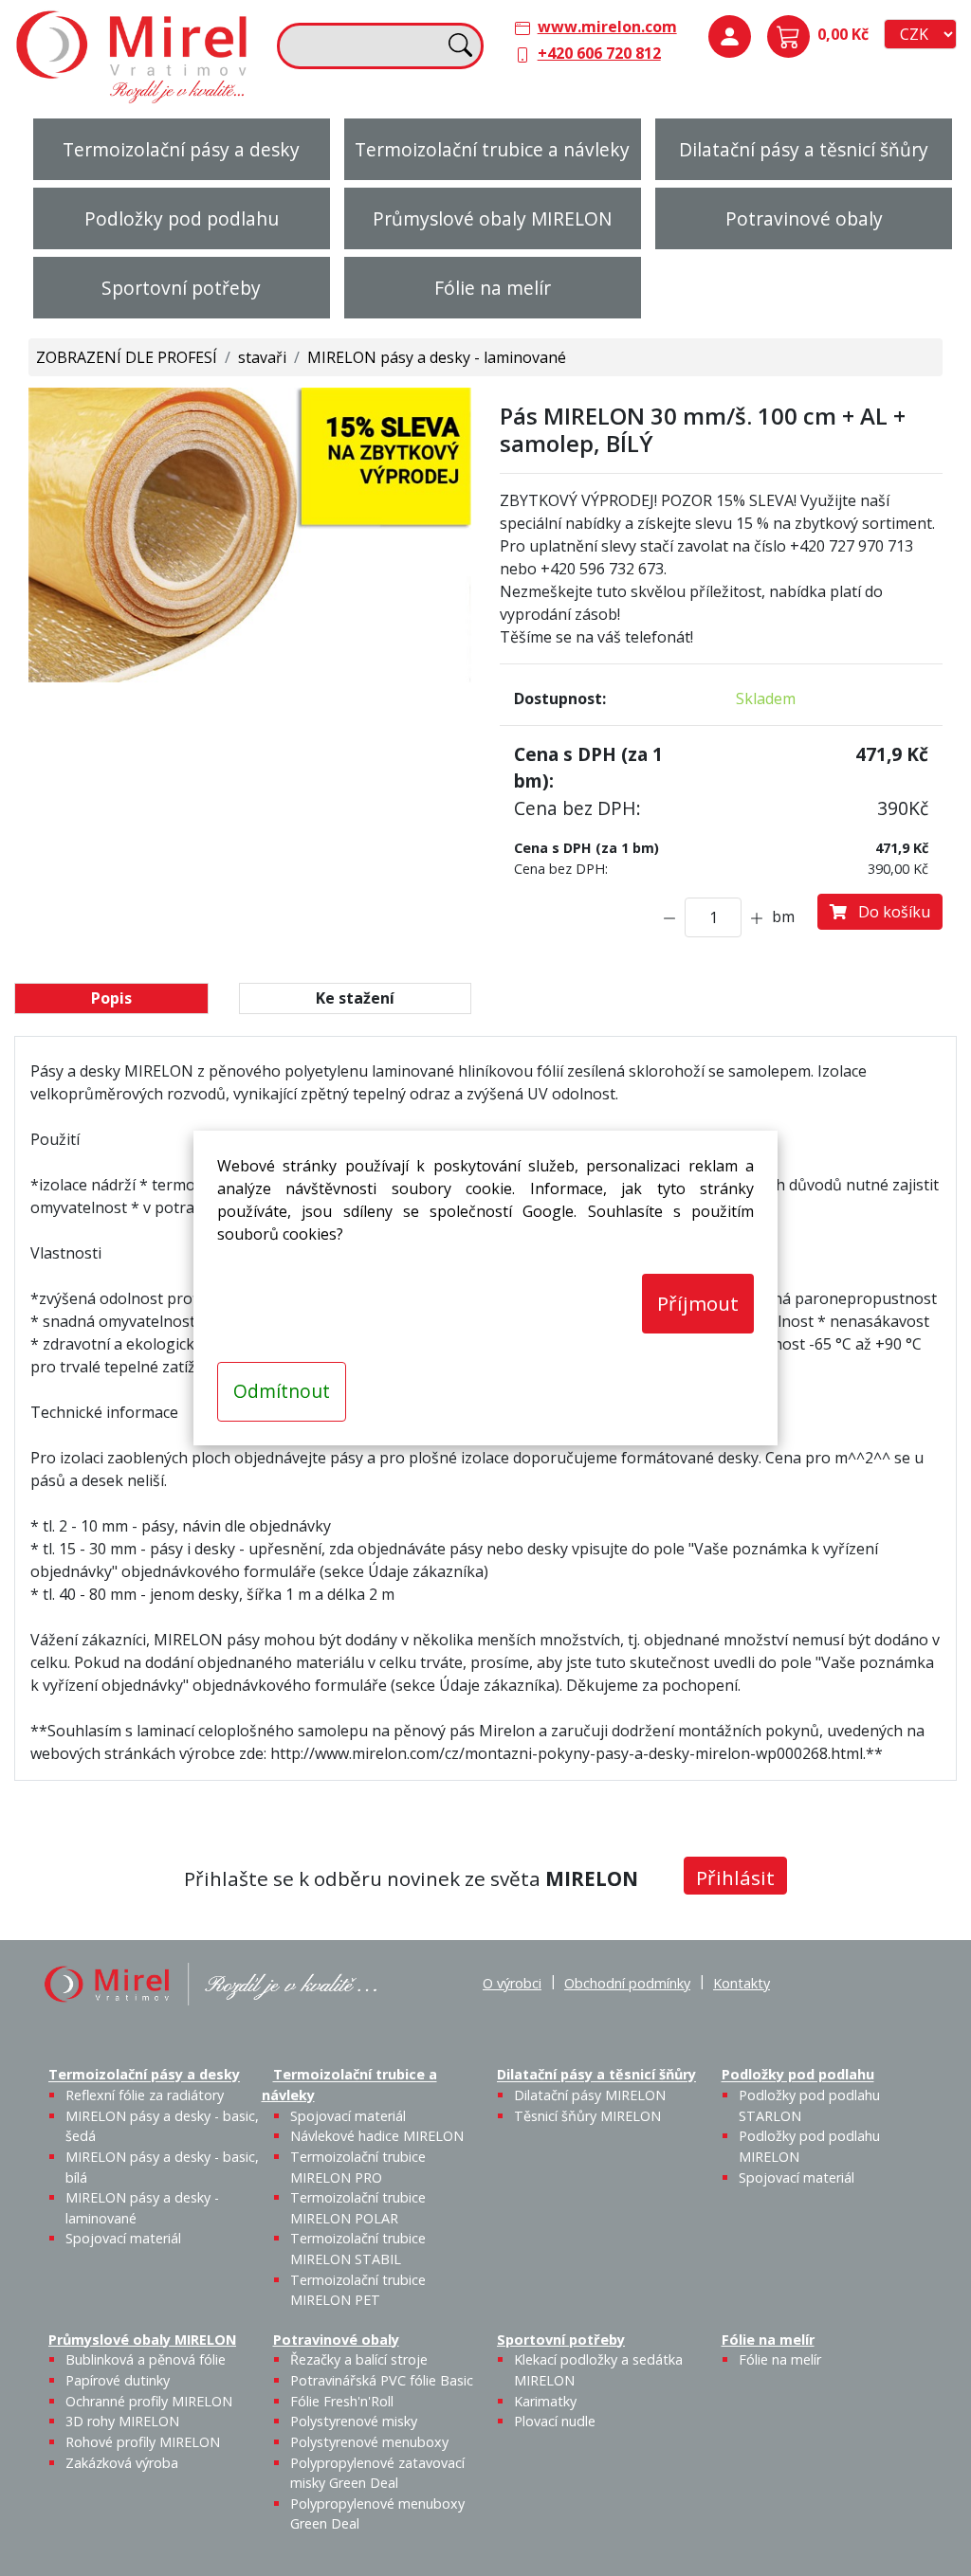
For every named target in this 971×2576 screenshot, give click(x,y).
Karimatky (545, 2401)
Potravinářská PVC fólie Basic (382, 2380)
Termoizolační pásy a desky (181, 149)
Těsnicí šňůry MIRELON (587, 2116)
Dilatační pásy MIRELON (590, 2095)
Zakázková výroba (122, 2463)
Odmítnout (282, 1391)
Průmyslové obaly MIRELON (492, 218)
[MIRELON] (211, 1982)
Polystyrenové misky (354, 2421)
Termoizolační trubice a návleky (492, 149)
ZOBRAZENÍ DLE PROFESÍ (127, 357)
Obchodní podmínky (627, 1983)
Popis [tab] (111, 998)
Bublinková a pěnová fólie (146, 2359)
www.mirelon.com (607, 27)
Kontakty (742, 1983)
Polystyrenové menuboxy (369, 2442)
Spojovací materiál (123, 2238)
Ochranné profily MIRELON (149, 2401)
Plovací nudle (555, 2421)
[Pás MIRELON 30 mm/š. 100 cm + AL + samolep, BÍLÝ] (250, 534)
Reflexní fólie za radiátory (145, 2095)
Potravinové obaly (804, 218)
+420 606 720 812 (599, 53)
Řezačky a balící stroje (359, 2359)
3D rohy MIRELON (122, 2421)
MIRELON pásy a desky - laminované (437, 357)
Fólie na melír (493, 288)
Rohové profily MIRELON (143, 2442)
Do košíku (889, 912)
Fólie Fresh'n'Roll (342, 2401)
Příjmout (698, 1303)
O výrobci (512, 1983)
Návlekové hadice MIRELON (377, 2136)
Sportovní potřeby (181, 288)
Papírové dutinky (118, 2380)
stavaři (262, 357)
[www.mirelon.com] (133, 55)
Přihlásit (735, 1878)
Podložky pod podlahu (182, 218)
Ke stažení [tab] (355, 998)
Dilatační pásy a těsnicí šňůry (804, 149)
